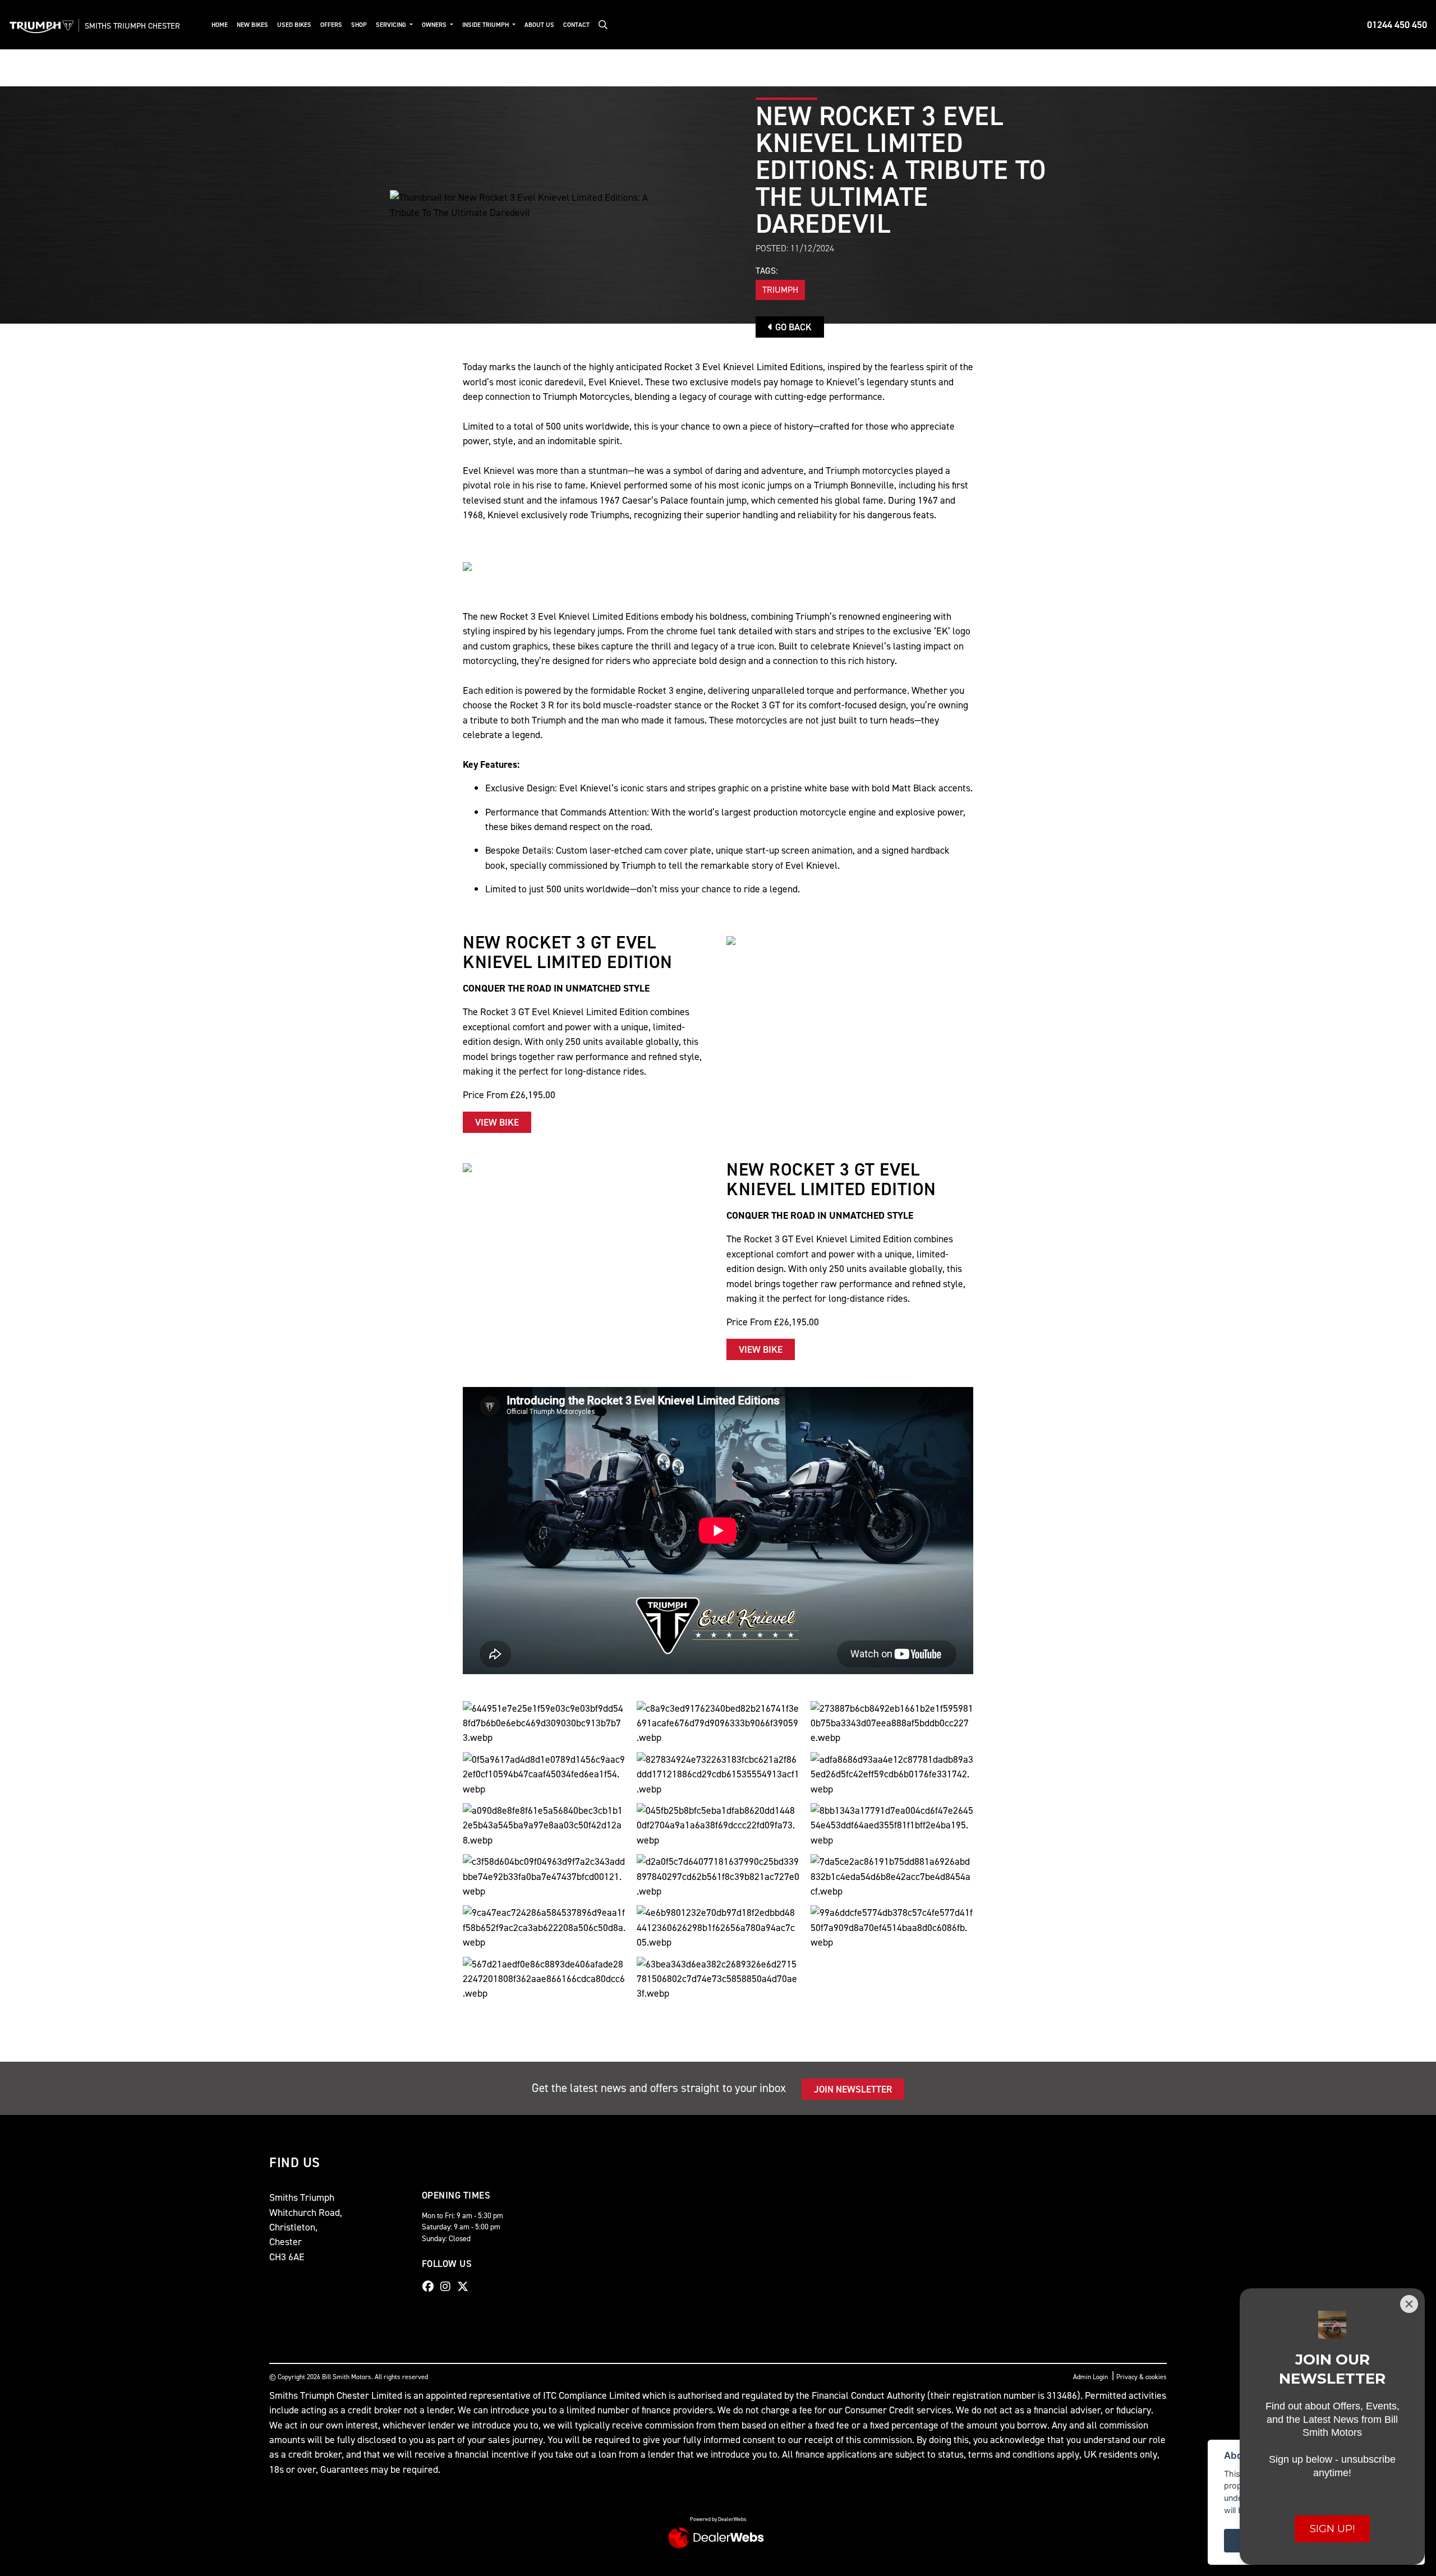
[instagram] (448, 2287)
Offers (331, 25)
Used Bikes (294, 25)
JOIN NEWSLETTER (853, 2089)
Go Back (792, 327)
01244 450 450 (1397, 25)
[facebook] (431, 2287)
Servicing (392, 25)
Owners (435, 25)
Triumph (780, 290)
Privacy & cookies (1142, 2377)
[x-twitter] (466, 2287)
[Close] (1409, 2304)
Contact (576, 25)
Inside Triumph (486, 25)
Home (220, 25)
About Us (539, 25)
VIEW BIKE (497, 1122)
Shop (359, 25)
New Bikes (252, 25)
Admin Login (1090, 2377)
